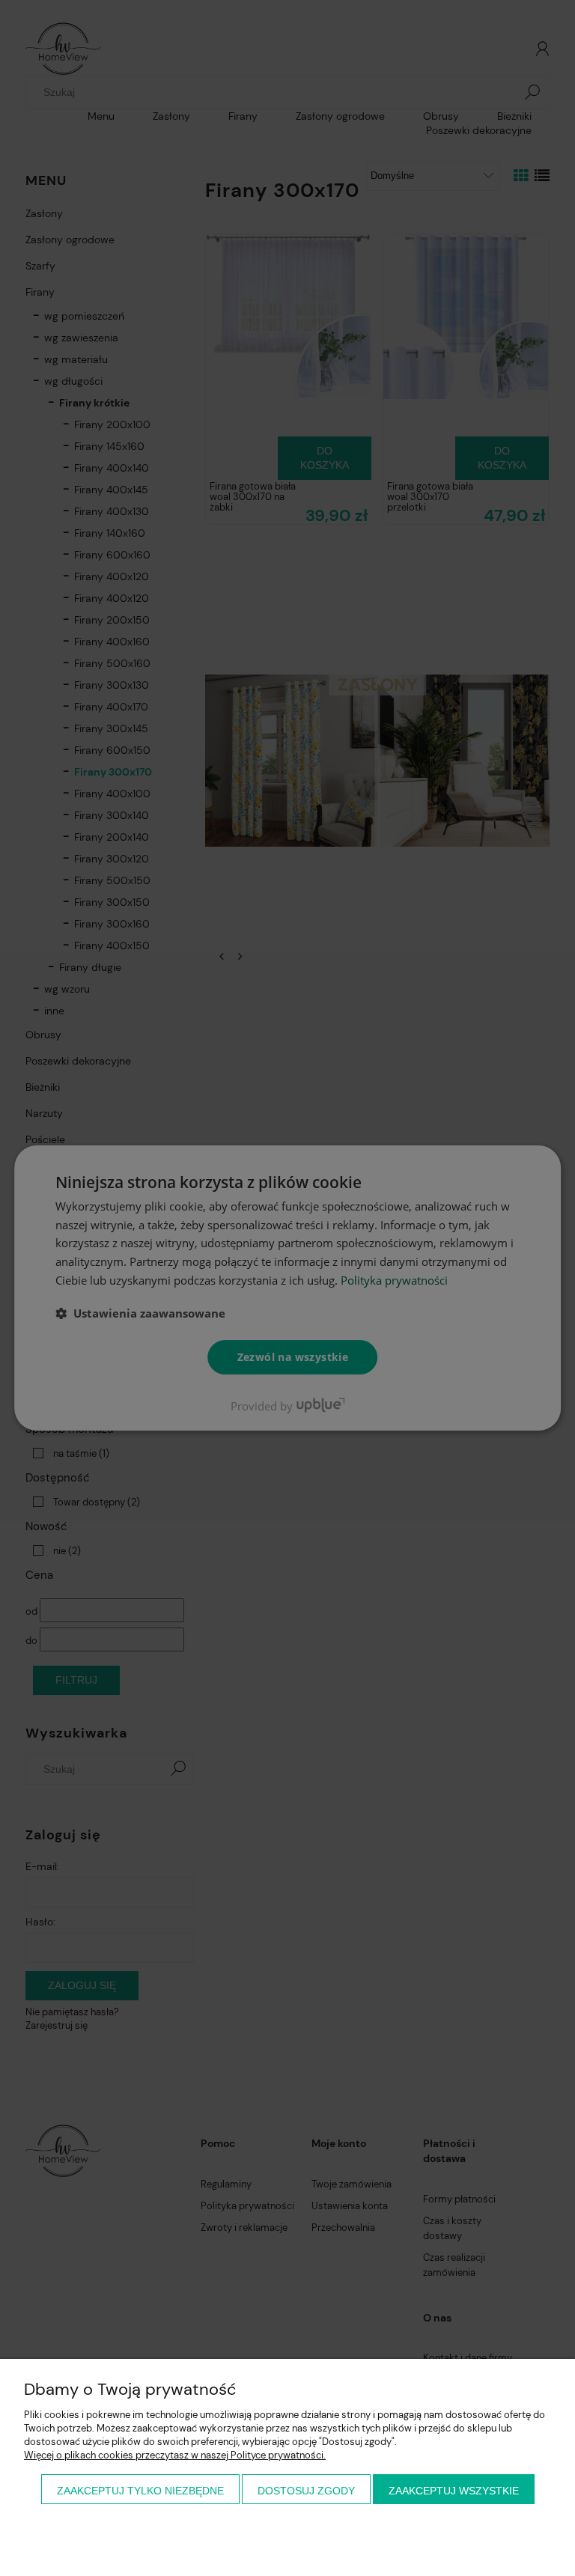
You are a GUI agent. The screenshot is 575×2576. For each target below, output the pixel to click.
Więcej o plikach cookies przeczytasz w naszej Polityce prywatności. (175, 2455)
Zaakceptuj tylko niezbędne (140, 2491)
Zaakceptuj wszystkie (454, 2491)
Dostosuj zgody (306, 2491)
